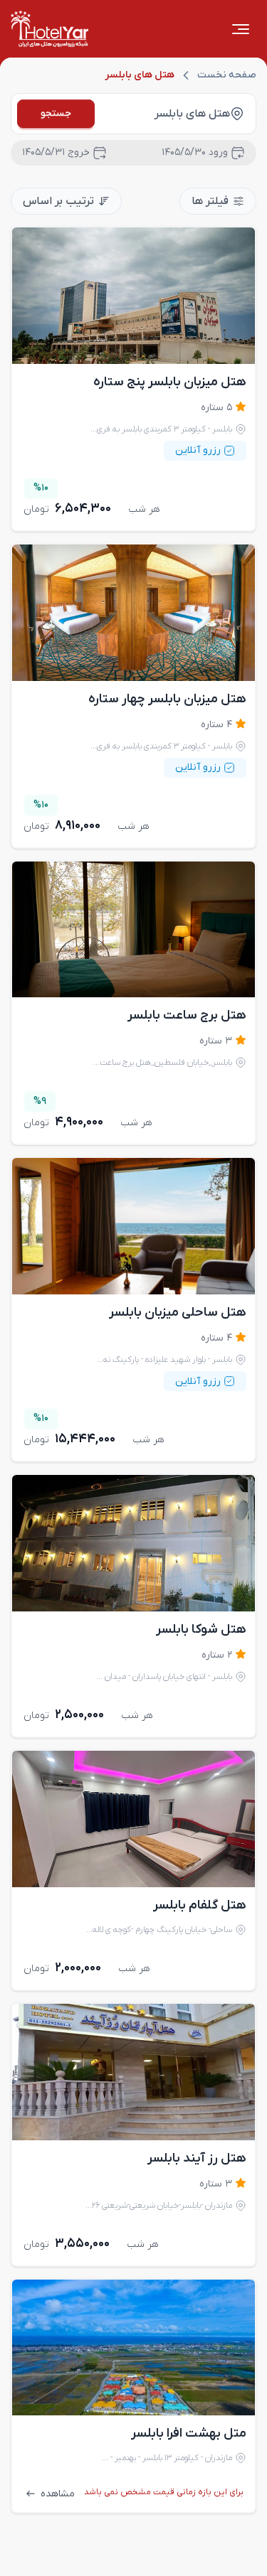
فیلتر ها (210, 201)
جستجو (56, 113)
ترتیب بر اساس (58, 201)
